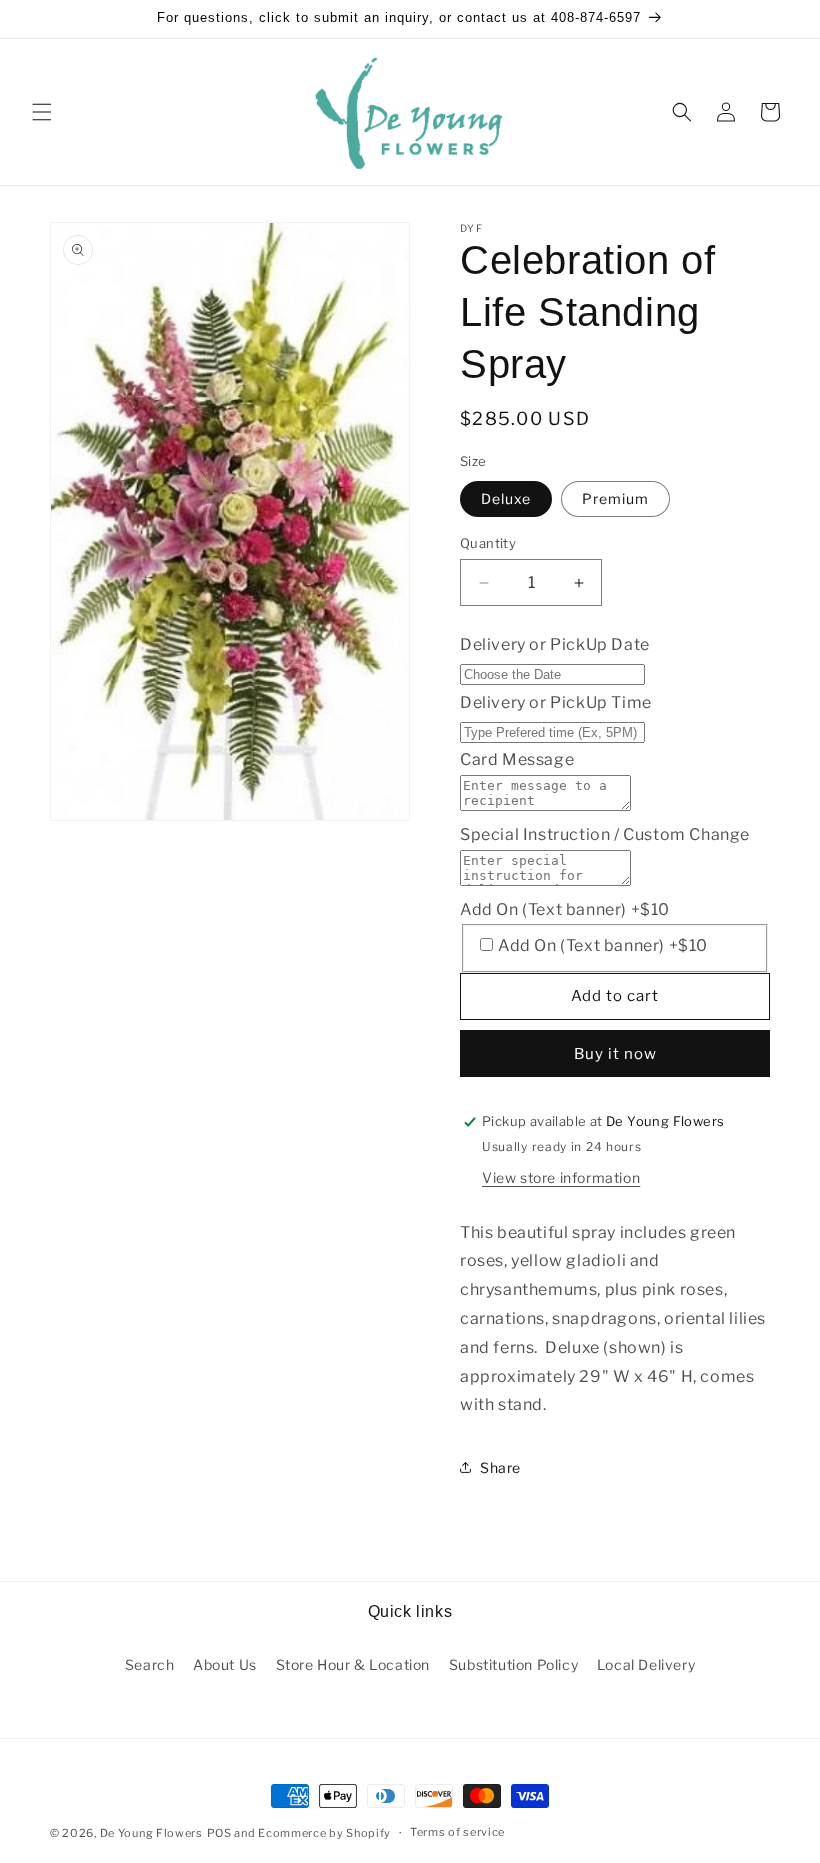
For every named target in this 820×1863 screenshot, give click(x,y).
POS (219, 1833)
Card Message (517, 759)
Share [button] (500, 1467)
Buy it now (615, 1054)
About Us (225, 1664)
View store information (561, 1177)
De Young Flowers (151, 1833)
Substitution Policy (513, 1664)
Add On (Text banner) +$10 (565, 909)
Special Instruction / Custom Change (605, 834)
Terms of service (457, 1832)
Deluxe (506, 498)
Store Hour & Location (353, 1664)
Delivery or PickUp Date (555, 644)
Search (150, 1664)
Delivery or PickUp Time (556, 702)
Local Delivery (646, 1664)
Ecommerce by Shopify (324, 1833)
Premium (615, 498)
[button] (42, 112)
